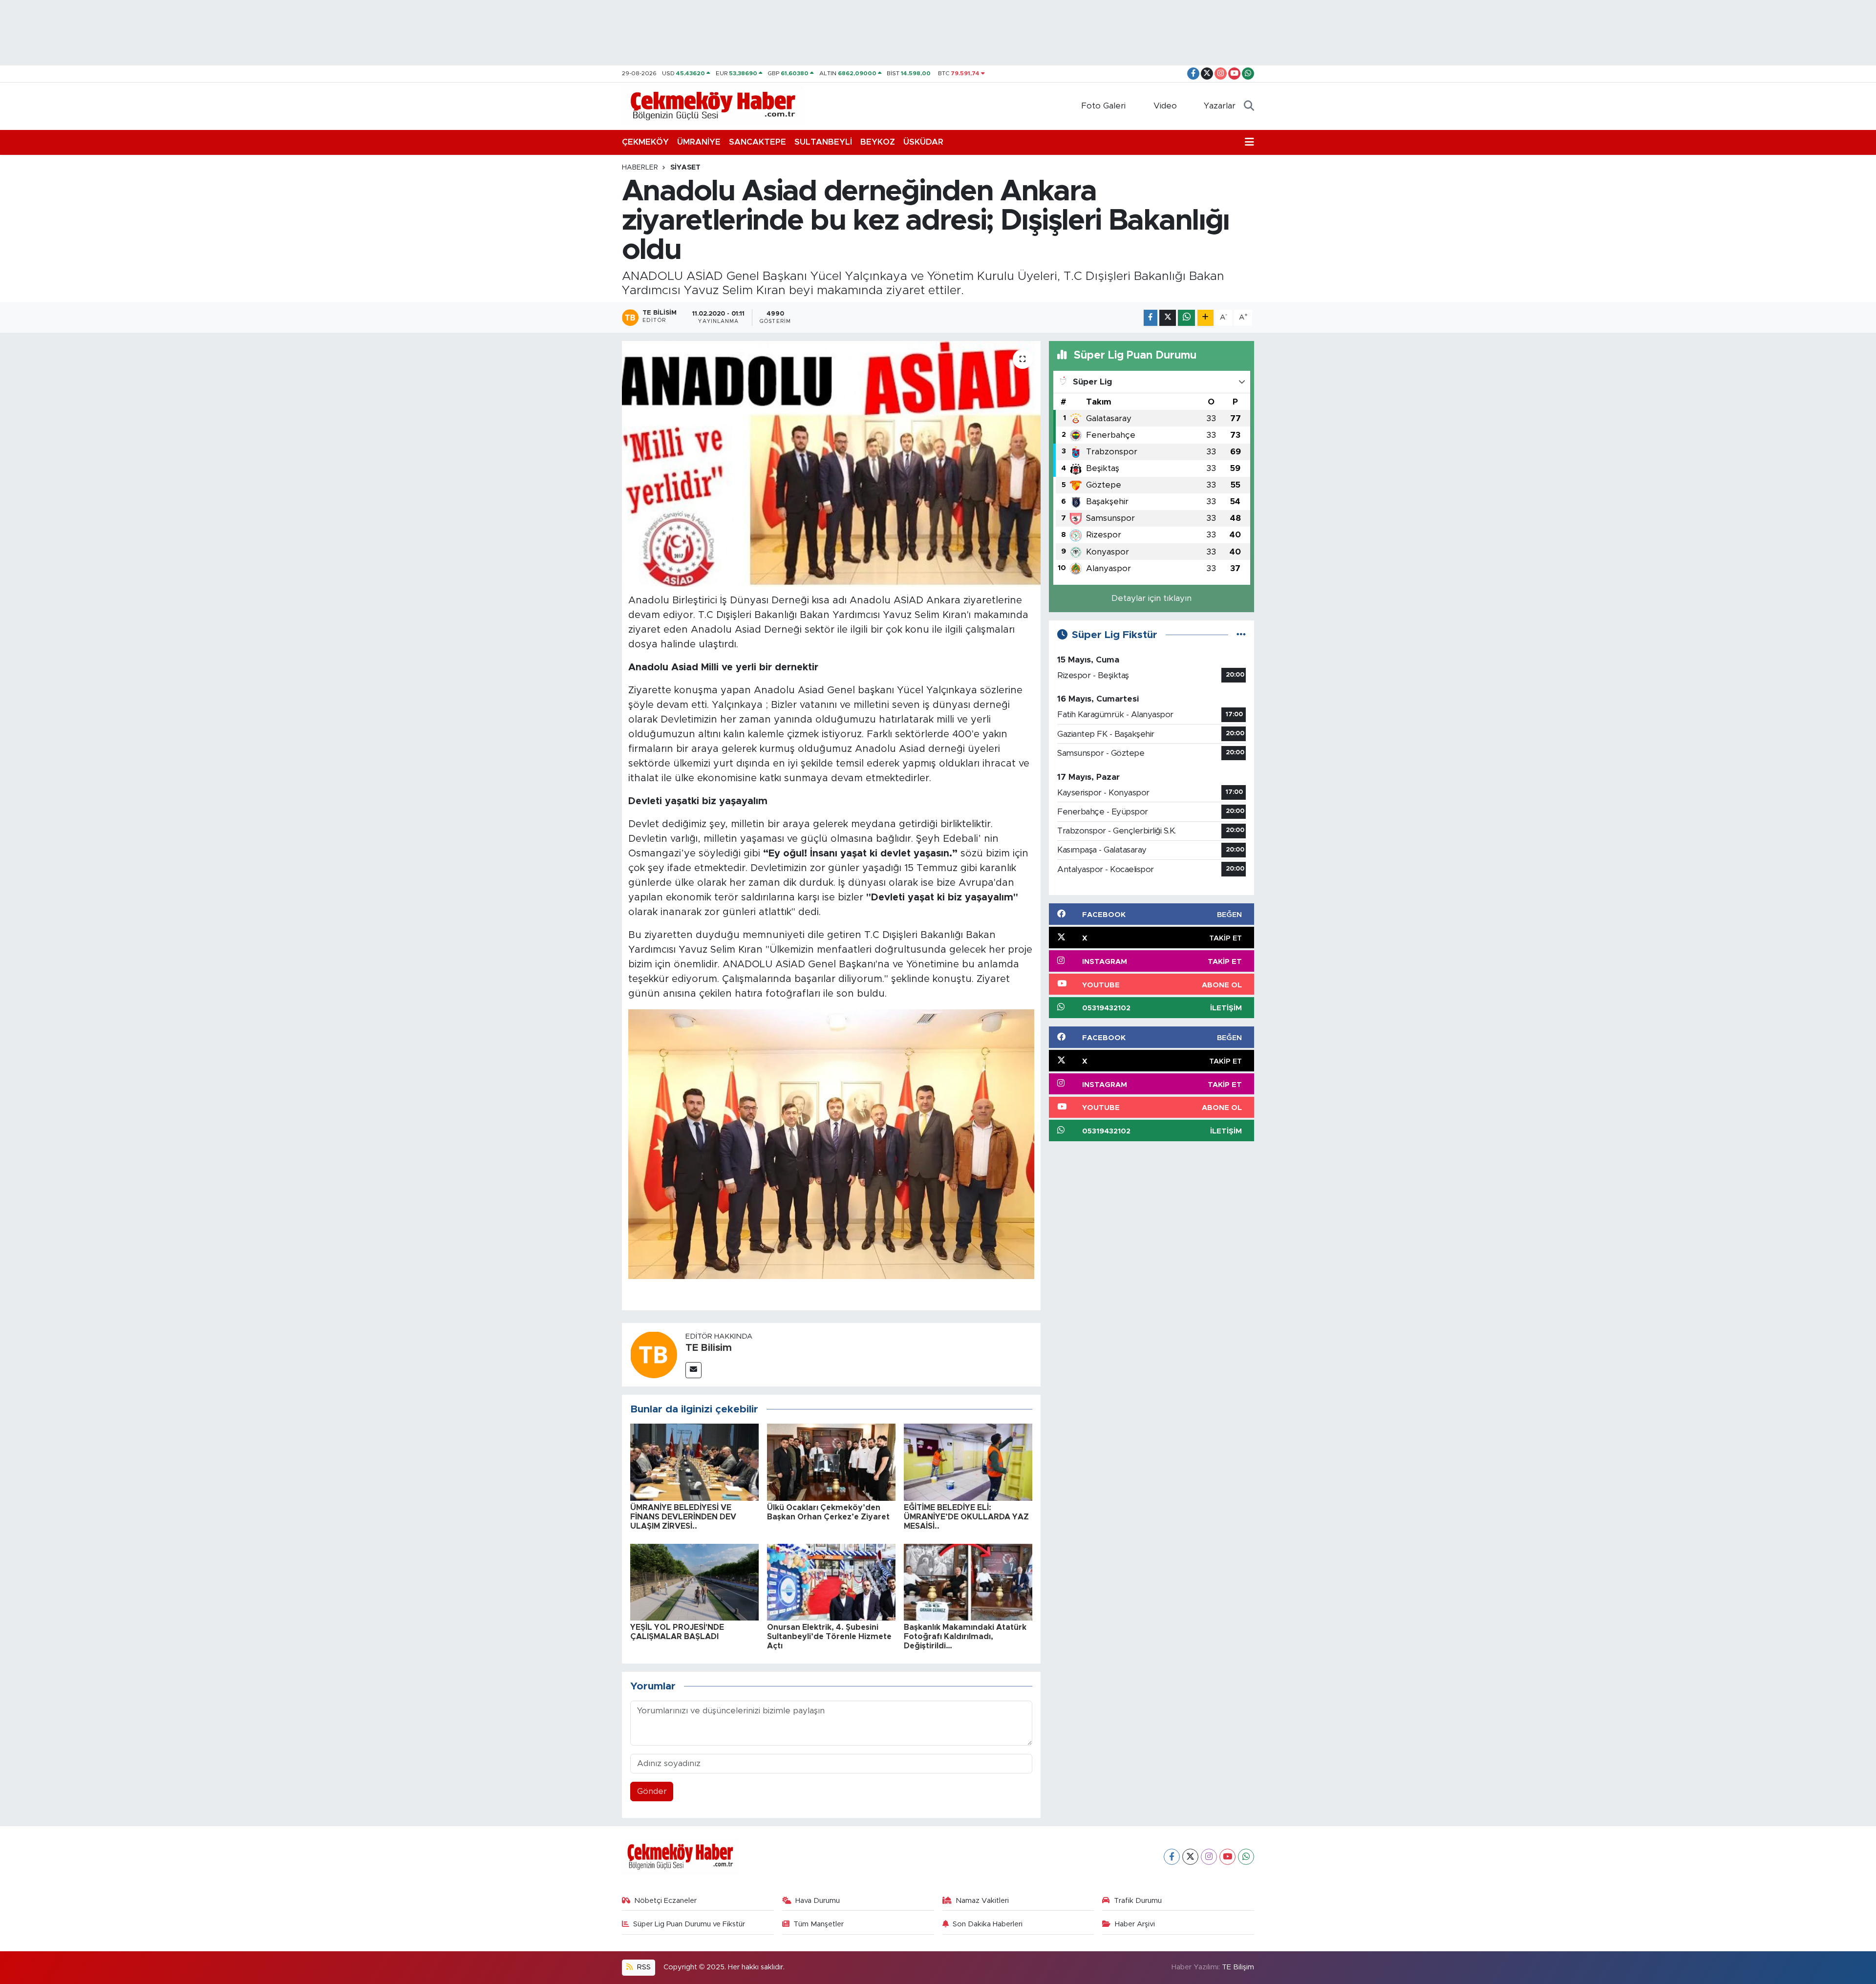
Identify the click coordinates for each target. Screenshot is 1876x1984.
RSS (643, 1967)
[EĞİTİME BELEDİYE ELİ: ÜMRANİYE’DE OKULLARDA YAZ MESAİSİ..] (968, 1462)
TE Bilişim (1238, 1967)
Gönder (652, 1791)
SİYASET (685, 168)
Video (1165, 106)
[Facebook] (1172, 1857)
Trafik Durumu (1138, 1901)
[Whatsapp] (1246, 1857)
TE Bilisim (709, 1348)
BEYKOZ (878, 142)
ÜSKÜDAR (923, 142)
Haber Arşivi (1135, 1924)
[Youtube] (1227, 1857)
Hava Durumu (818, 1901)
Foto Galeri (1103, 106)
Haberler (640, 168)
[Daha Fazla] (1205, 318)
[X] (1190, 1857)
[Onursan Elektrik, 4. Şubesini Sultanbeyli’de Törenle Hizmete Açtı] (831, 1582)
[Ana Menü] (1249, 142)
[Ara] (1249, 106)
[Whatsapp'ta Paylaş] (1186, 318)
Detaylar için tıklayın (1151, 598)
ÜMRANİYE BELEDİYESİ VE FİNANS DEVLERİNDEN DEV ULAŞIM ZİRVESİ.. (683, 1517)
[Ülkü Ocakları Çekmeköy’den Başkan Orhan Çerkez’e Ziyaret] (831, 1462)
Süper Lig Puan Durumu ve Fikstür (689, 1924)
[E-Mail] (693, 1370)
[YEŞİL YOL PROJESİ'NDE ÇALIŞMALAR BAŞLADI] (694, 1582)
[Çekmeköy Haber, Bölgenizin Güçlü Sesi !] (713, 106)
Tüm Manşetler (819, 1924)
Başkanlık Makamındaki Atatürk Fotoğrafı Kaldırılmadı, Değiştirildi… (965, 1637)
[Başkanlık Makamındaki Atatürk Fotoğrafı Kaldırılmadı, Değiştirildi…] (968, 1582)
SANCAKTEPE (757, 142)
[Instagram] (1209, 1857)
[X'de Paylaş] (1168, 318)
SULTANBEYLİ (823, 142)
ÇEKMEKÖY (645, 142)
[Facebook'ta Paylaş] (1151, 318)
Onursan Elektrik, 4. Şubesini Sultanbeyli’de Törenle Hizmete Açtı (829, 1637)
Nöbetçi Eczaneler (665, 1901)
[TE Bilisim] (654, 1354)
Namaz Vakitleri (982, 1901)
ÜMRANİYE (699, 142)
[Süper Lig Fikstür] (1241, 635)
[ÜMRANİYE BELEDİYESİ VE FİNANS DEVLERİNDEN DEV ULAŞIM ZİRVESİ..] (694, 1462)
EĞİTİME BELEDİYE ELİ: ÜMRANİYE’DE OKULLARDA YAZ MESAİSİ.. (966, 1517)
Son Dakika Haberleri (988, 1924)
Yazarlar (1220, 106)
